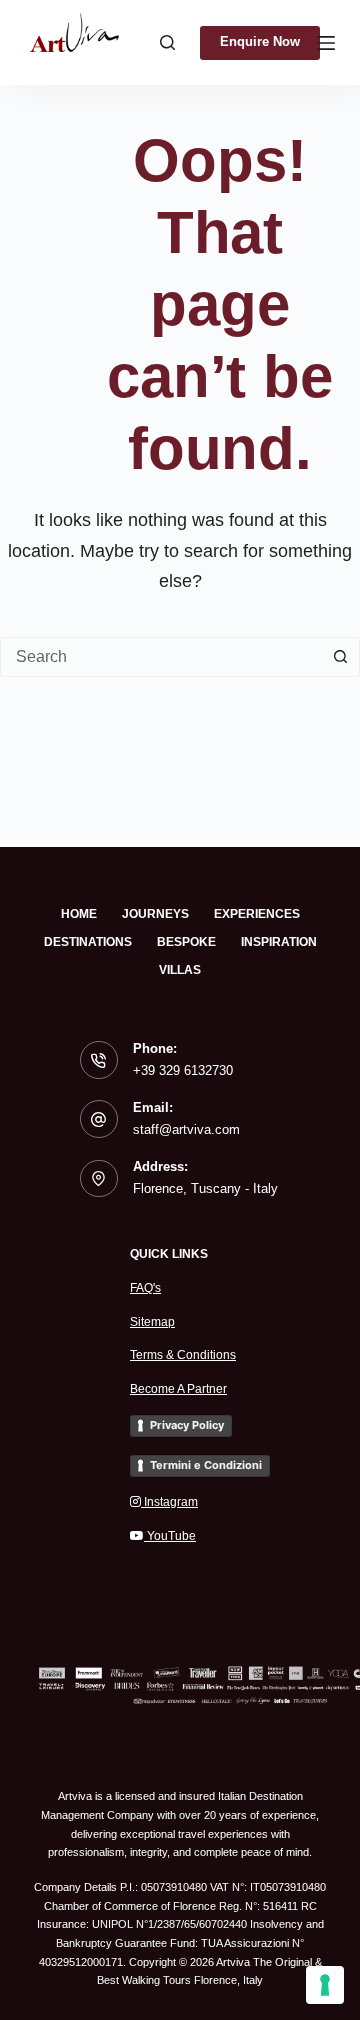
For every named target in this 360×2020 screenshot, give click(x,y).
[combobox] (161, 657)
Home (79, 914)
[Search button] (340, 657)
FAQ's (145, 1288)
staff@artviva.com (186, 1129)
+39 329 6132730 (183, 1070)
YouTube (170, 1536)
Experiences (257, 914)
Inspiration (279, 942)
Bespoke (186, 942)
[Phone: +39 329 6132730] (99, 1060)
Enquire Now (260, 41)
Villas (180, 970)
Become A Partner (178, 1389)
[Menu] (326, 43)
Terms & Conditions (183, 1355)
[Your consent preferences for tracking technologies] (325, 1985)
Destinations (88, 942)
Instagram (169, 1502)
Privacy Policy (187, 1425)
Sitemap (152, 1322)
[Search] (167, 42)
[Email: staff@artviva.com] (99, 1119)
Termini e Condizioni (206, 1465)
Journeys (155, 914)
